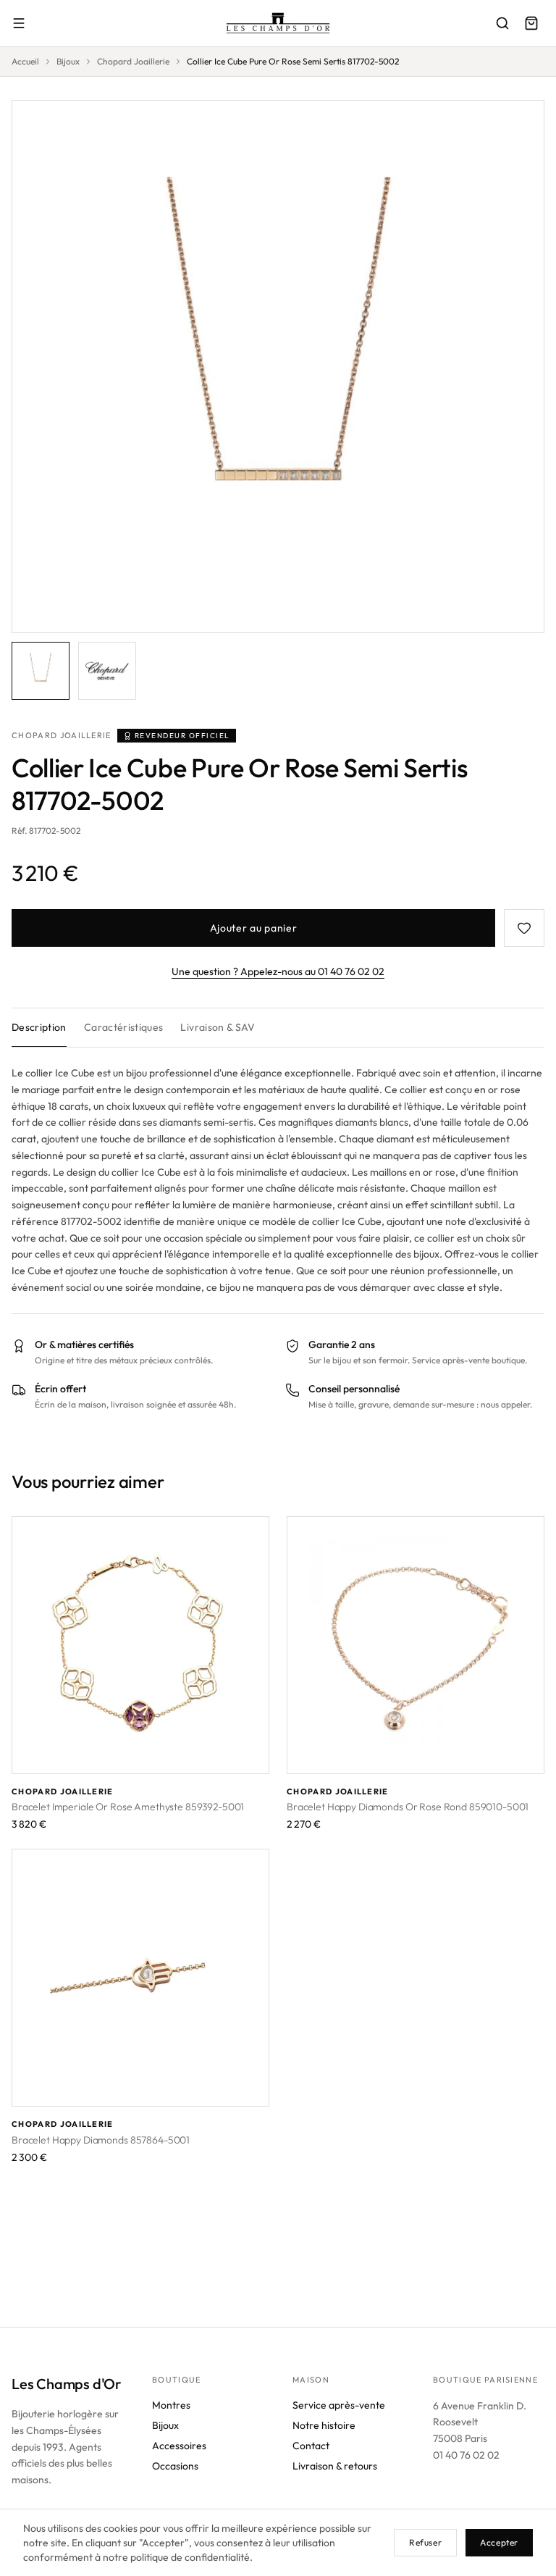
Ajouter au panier (254, 928)
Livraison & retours (335, 2466)
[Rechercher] (502, 23)
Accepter (499, 2542)
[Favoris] (524, 928)
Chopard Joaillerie (133, 61)
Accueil (25, 61)
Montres (171, 2405)
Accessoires (179, 2446)
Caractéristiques (124, 1027)
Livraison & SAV (218, 1027)
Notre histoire (324, 2425)
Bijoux (68, 61)
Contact (311, 2446)
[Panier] (531, 23)
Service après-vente (339, 2405)
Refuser (425, 2542)
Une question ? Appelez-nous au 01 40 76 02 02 (278, 971)
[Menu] (19, 23)
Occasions (175, 2466)
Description (39, 1027)
